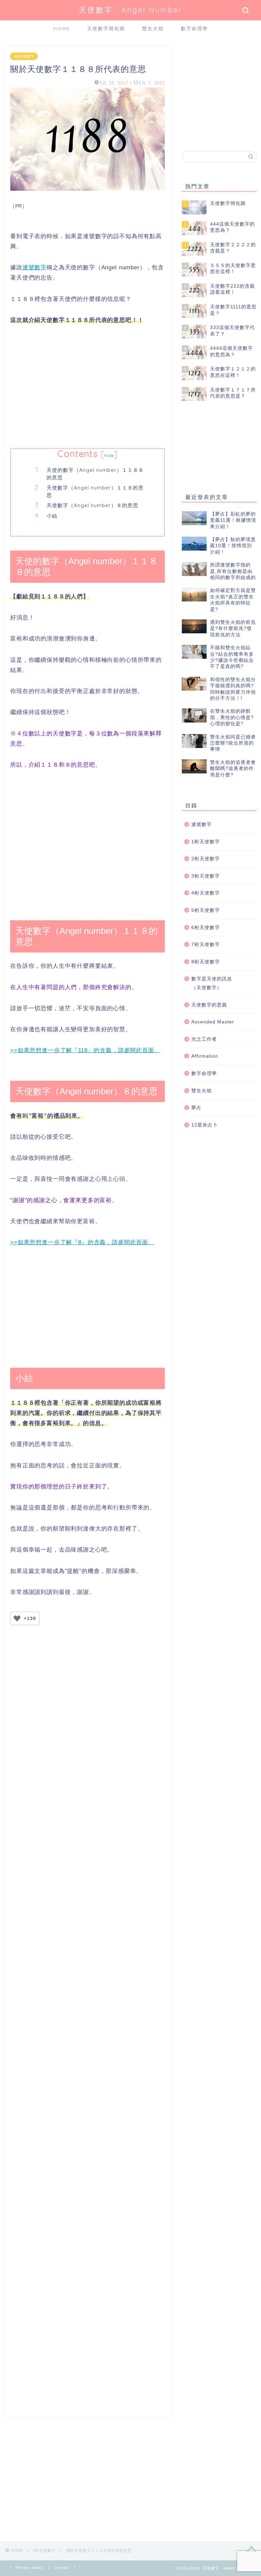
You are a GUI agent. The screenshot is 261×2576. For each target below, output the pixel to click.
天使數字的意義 (209, 1005)
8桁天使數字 (206, 962)
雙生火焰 (153, 28)
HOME (62, 28)
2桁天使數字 (206, 859)
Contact (62, 2568)
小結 (52, 516)
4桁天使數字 (24, 56)
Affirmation (205, 1056)
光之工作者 (204, 1039)
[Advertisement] (88, 387)
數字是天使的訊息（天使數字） (212, 983)
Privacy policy (30, 2568)
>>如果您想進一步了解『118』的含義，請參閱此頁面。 (85, 1050)
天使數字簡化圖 (106, 28)
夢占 (196, 1108)
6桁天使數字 (206, 928)
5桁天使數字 (206, 910)
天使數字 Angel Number (131, 10)
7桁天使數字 (206, 945)
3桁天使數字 (206, 876)
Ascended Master (213, 1022)
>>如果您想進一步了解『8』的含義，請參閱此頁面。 (82, 1242)
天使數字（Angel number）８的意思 (92, 505)
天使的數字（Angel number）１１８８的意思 (95, 474)
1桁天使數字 (206, 842)
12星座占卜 (205, 1125)
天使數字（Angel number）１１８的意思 (95, 491)
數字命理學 (194, 28)
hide (109, 455)
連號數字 (34, 267)
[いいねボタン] (17, 1618)
